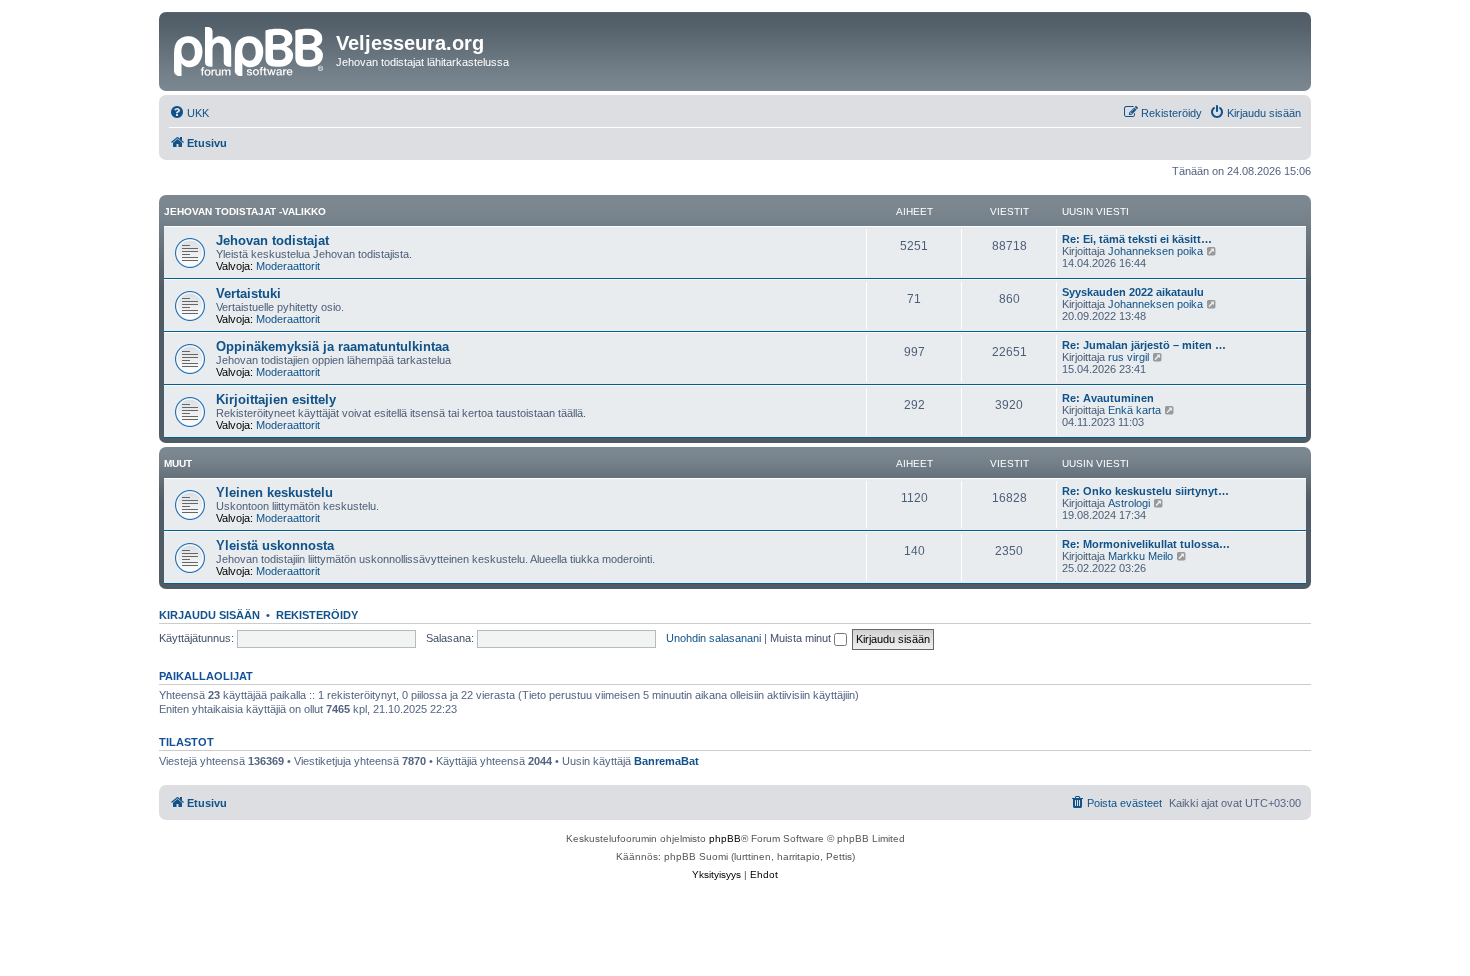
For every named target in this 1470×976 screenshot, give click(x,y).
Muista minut (802, 638)
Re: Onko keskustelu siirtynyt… (1145, 491)
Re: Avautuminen (1108, 398)
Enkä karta (1134, 410)
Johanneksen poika (1155, 251)
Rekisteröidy (317, 615)
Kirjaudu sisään (209, 615)
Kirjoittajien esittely (276, 399)
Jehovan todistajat (272, 240)
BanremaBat (666, 761)
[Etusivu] (250, 49)
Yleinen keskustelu (274, 492)
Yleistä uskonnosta (275, 545)
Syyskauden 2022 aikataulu (1133, 292)
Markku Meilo (1140, 556)
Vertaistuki (248, 293)
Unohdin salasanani (713, 638)
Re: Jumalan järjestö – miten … (1144, 345)
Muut (178, 463)
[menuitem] (189, 113)
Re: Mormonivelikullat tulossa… (1146, 544)
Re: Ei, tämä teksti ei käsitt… (1137, 239)
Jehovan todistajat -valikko (245, 211)
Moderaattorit (288, 266)
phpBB (725, 838)
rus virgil (1128, 357)
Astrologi (1129, 503)
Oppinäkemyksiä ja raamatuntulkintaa (332, 346)
